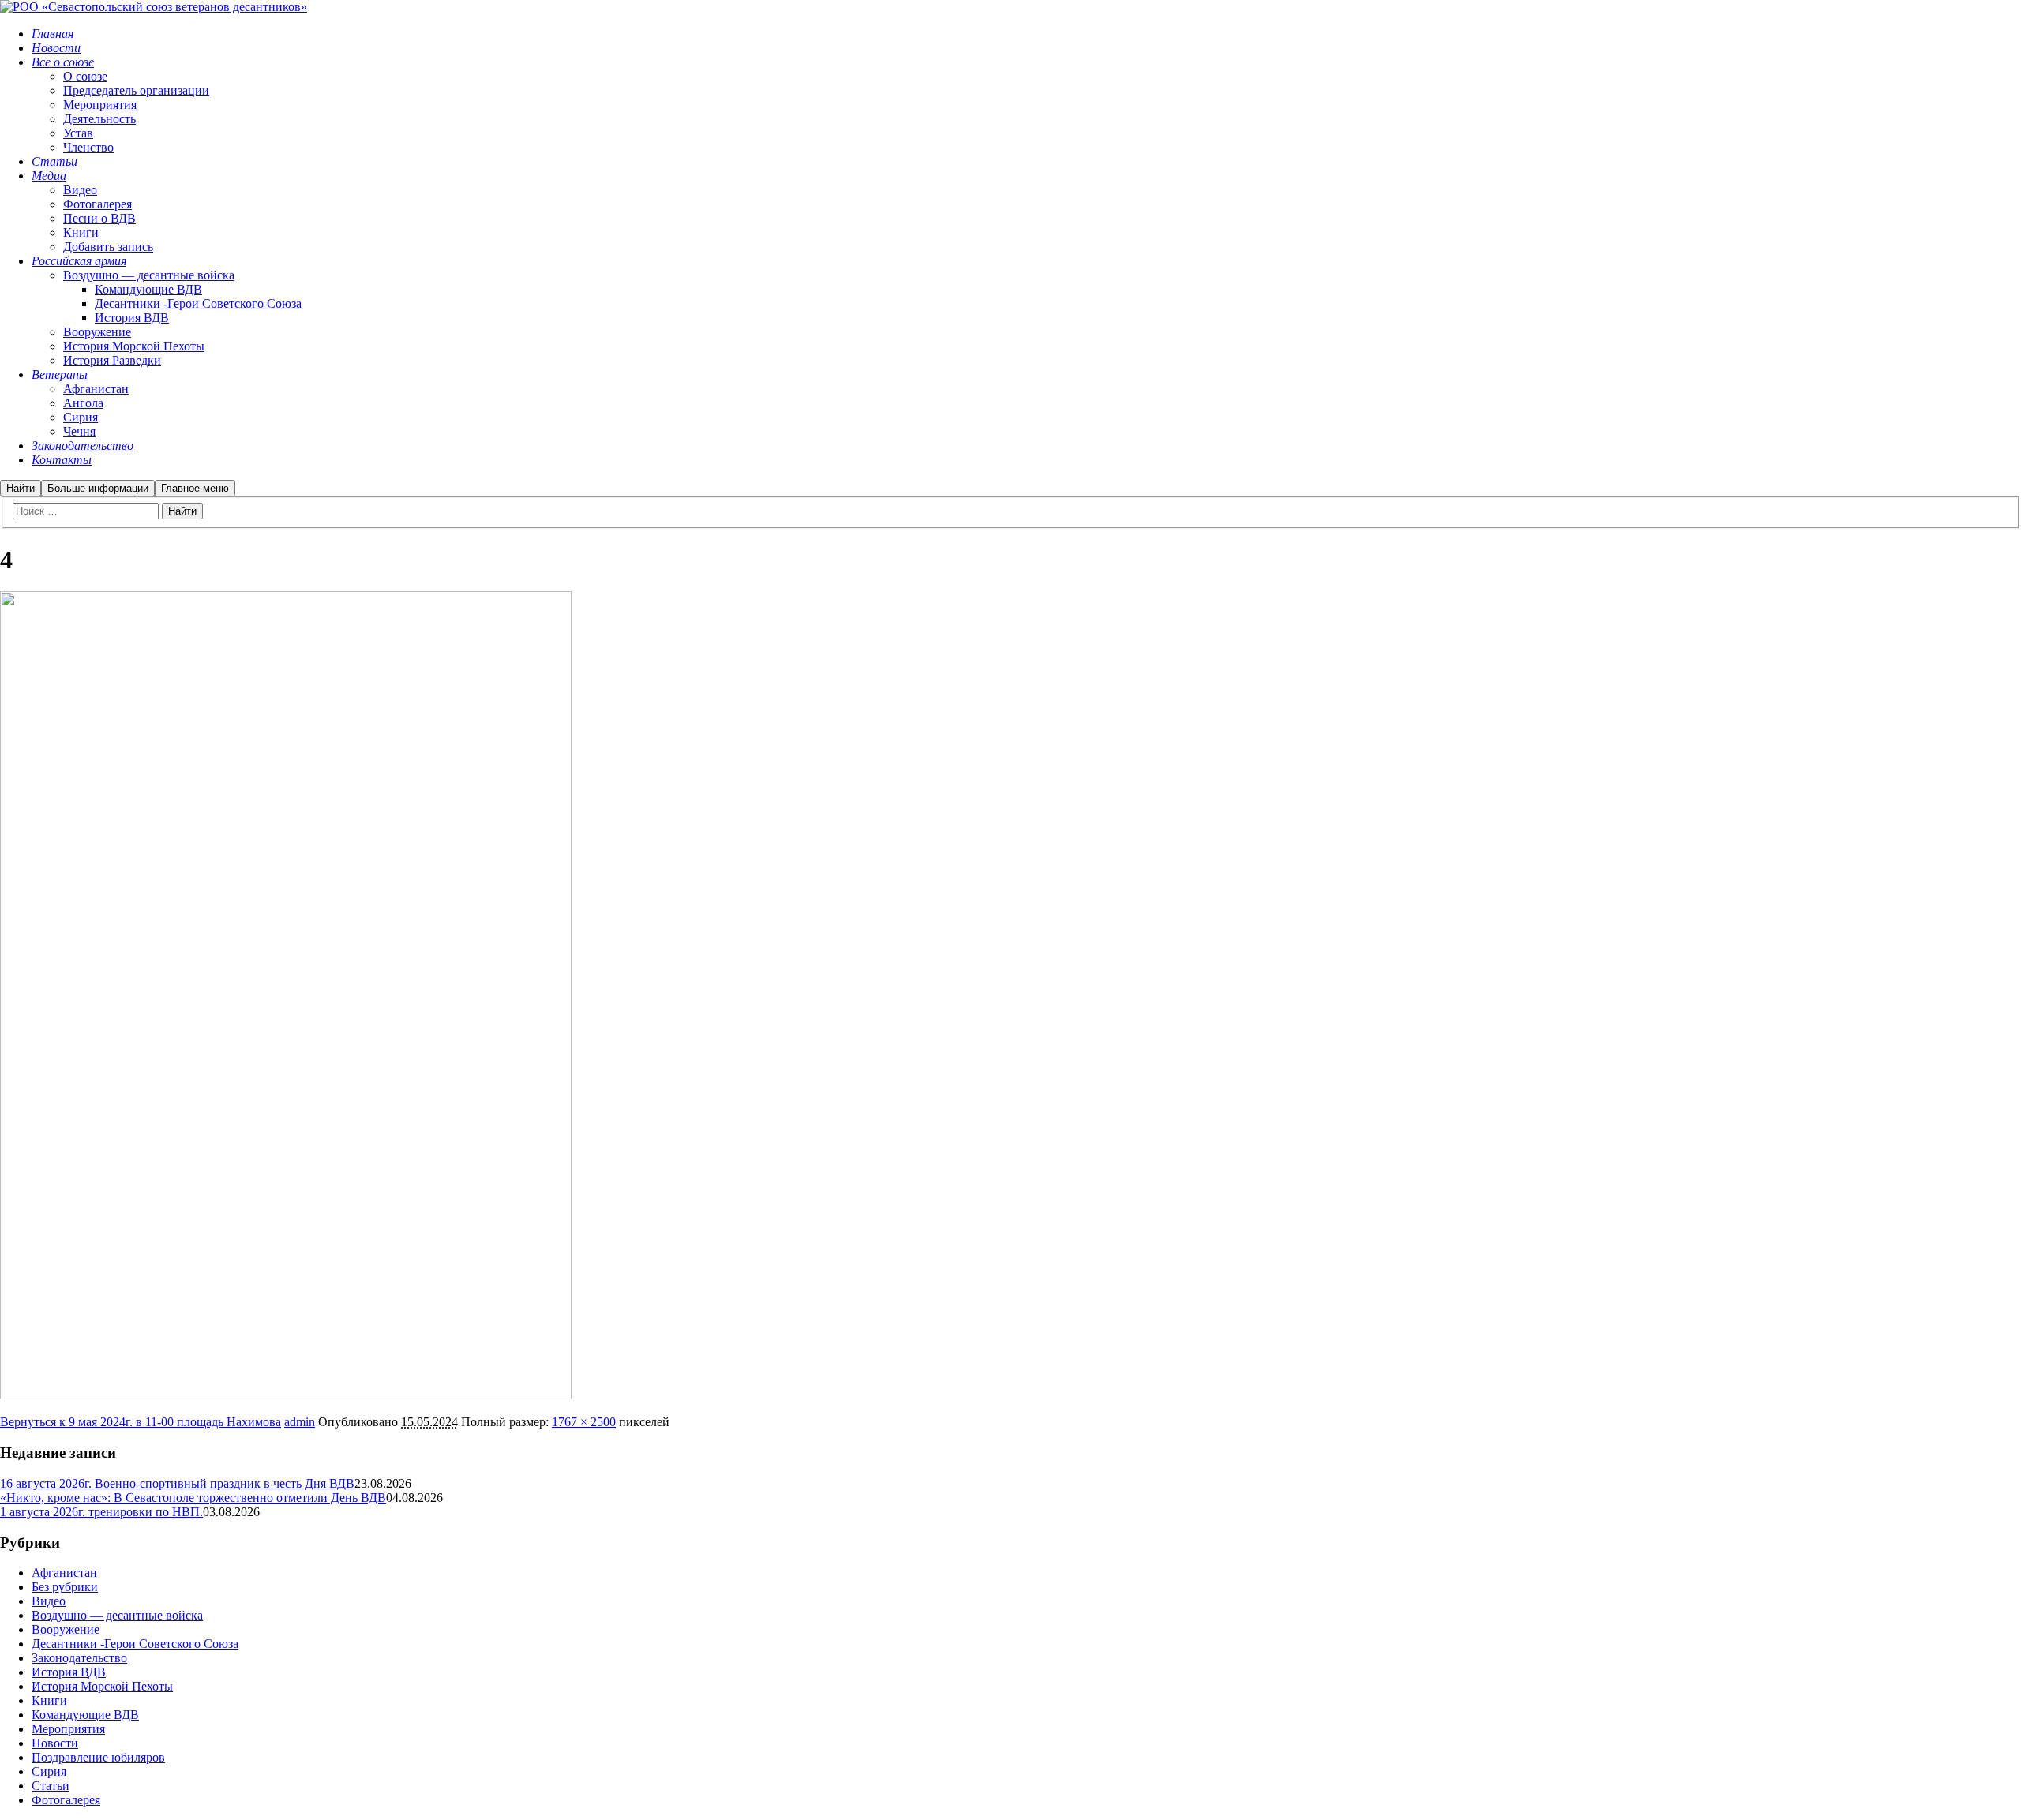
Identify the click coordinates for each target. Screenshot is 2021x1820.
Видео (49, 1601)
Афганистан (64, 1573)
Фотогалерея (66, 1800)
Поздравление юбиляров (98, 1757)
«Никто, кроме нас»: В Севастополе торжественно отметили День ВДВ (193, 1498)
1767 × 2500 (584, 1422)
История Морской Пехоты (102, 1686)
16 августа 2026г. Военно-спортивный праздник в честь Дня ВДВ (177, 1483)
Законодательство (79, 1658)
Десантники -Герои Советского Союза (135, 1644)
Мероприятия (68, 1729)
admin (300, 1422)
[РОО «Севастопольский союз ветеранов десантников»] (154, 7)
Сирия (49, 1771)
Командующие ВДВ (85, 1715)
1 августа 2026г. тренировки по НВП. (101, 1512)
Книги (49, 1700)
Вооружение (66, 1629)
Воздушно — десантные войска (117, 1615)
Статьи (51, 1786)
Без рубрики (65, 1587)
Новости (55, 1743)
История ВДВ (69, 1672)
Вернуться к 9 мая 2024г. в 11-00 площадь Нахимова (141, 1422)
